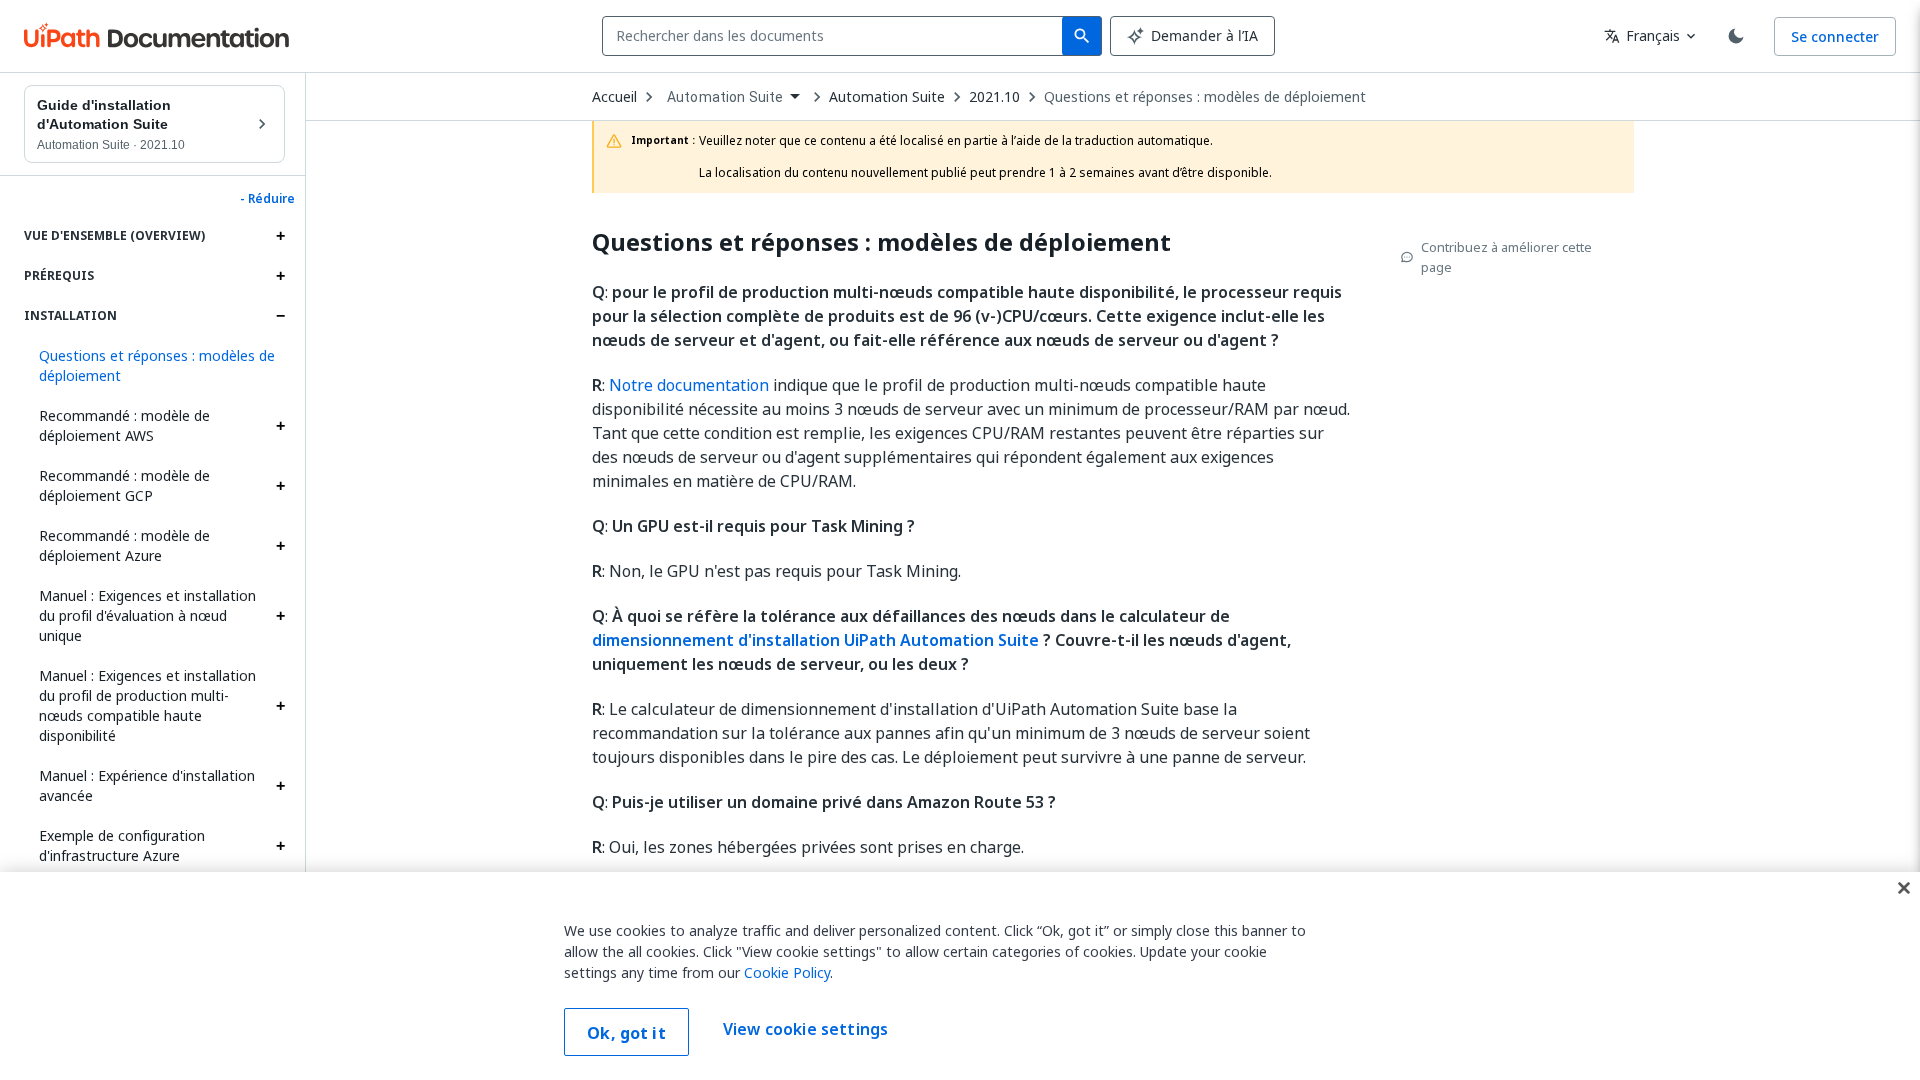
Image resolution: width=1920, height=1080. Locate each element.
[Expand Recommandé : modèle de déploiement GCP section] (280, 486)
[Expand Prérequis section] (280, 276)
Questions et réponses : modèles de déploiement (1205, 97)
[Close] (1904, 888)
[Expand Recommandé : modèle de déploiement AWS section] (280, 426)
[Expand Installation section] (280, 316)
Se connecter (1835, 36)
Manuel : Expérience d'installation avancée (147, 785)
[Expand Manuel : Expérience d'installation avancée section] (280, 786)
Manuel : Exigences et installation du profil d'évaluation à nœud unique (147, 615)
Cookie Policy (787, 972)
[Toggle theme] (1736, 36)
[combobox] (836, 36)
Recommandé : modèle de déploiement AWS (124, 425)
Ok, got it (626, 1033)
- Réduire (267, 199)
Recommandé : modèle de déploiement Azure (124, 545)
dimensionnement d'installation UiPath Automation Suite (815, 640)
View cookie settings (805, 1030)
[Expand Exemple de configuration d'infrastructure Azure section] (280, 846)
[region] (960, 976)
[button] (154, 366)
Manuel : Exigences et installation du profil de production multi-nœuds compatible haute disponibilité (147, 705)
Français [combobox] (1642, 35)
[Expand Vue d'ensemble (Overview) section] (280, 236)
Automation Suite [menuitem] (725, 97)
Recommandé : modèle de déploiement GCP (124, 485)
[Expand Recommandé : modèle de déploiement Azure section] (280, 546)
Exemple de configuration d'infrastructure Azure (122, 845)
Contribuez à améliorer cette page (1506, 257)
